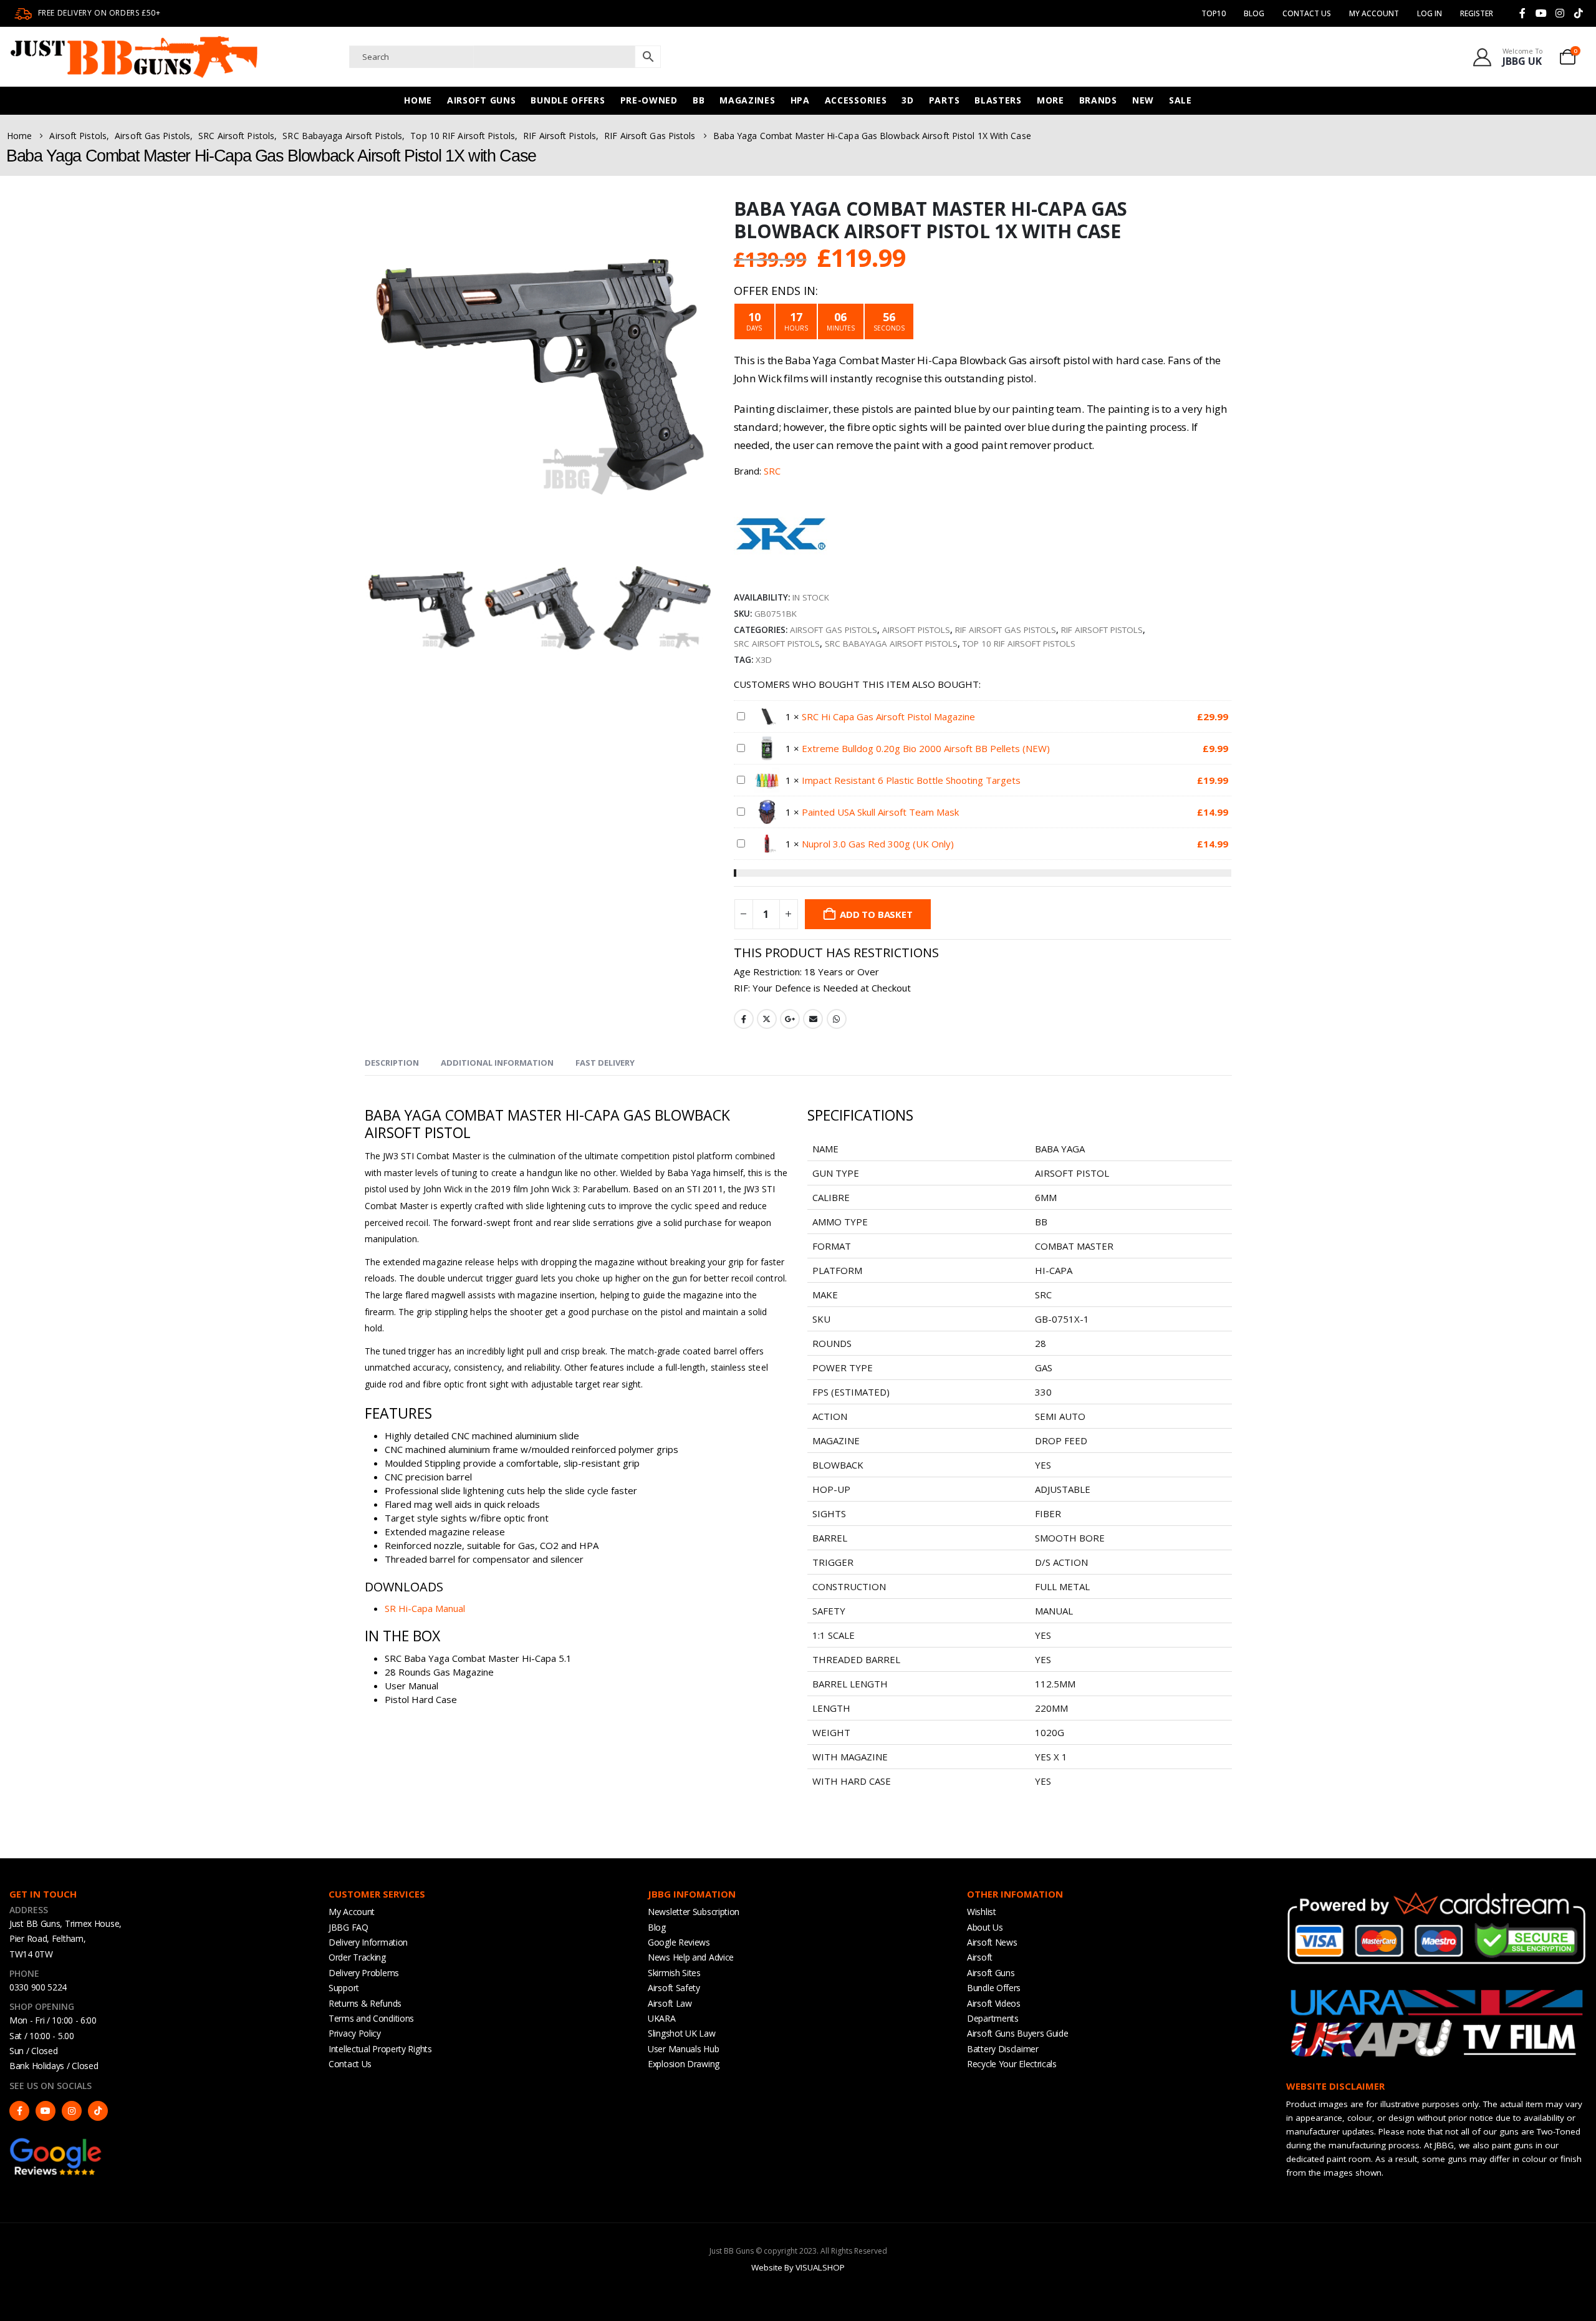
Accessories (856, 100)
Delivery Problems (364, 1973)
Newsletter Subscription (694, 1912)
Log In (1430, 13)
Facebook (744, 1019)
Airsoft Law (670, 2003)
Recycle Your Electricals (1012, 2064)
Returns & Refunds (365, 2003)
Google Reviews (679, 1942)
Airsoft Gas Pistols (834, 630)
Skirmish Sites (674, 1973)
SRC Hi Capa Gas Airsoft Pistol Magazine (888, 717)
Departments (993, 2018)
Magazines (747, 100)
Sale (1180, 100)
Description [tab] (392, 1063)
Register (1477, 13)
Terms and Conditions (371, 2018)
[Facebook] (1522, 13)
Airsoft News (992, 1942)
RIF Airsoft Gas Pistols (1006, 630)
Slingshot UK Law (681, 2033)
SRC (772, 471)
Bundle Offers (568, 100)
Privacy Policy (355, 2033)
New (1143, 100)
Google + (790, 1019)
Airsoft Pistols (916, 630)
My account (1374, 13)
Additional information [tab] (497, 1063)
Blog (1254, 13)
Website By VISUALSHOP (798, 2267)
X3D (764, 660)
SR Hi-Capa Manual (425, 1608)
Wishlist (982, 1912)
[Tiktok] (1579, 13)
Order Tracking (357, 1957)
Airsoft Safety (674, 1988)
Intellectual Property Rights (380, 2049)
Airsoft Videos (994, 2003)
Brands (1098, 100)
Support (344, 1988)
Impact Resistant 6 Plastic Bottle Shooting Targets (911, 780)
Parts (945, 100)
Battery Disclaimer (1003, 2049)
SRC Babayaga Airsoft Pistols (891, 644)
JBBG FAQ (349, 1927)
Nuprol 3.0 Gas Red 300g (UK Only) (878, 844)
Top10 (1214, 13)
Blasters (998, 100)
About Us (985, 1927)
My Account (352, 1912)
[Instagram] (1560, 13)
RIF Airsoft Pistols (1102, 630)
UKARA (662, 2018)
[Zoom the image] (56, 2143)
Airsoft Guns (481, 100)
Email (813, 1019)
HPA (800, 100)
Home (418, 100)
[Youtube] (1541, 13)
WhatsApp (837, 1019)
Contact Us (1307, 13)
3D (907, 100)
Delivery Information (368, 1942)
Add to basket (876, 914)
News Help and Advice (691, 1957)
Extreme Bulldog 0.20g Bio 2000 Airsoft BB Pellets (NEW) (926, 748)
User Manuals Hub (683, 2049)
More (1050, 100)
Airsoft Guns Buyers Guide (1018, 2033)
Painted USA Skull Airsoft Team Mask (880, 812)
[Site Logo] (134, 57)
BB (699, 100)
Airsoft (980, 1957)
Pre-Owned (649, 100)
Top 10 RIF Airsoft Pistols (1019, 644)
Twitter (767, 1019)
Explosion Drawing (684, 2064)
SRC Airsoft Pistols (777, 644)
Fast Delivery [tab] (605, 1063)
